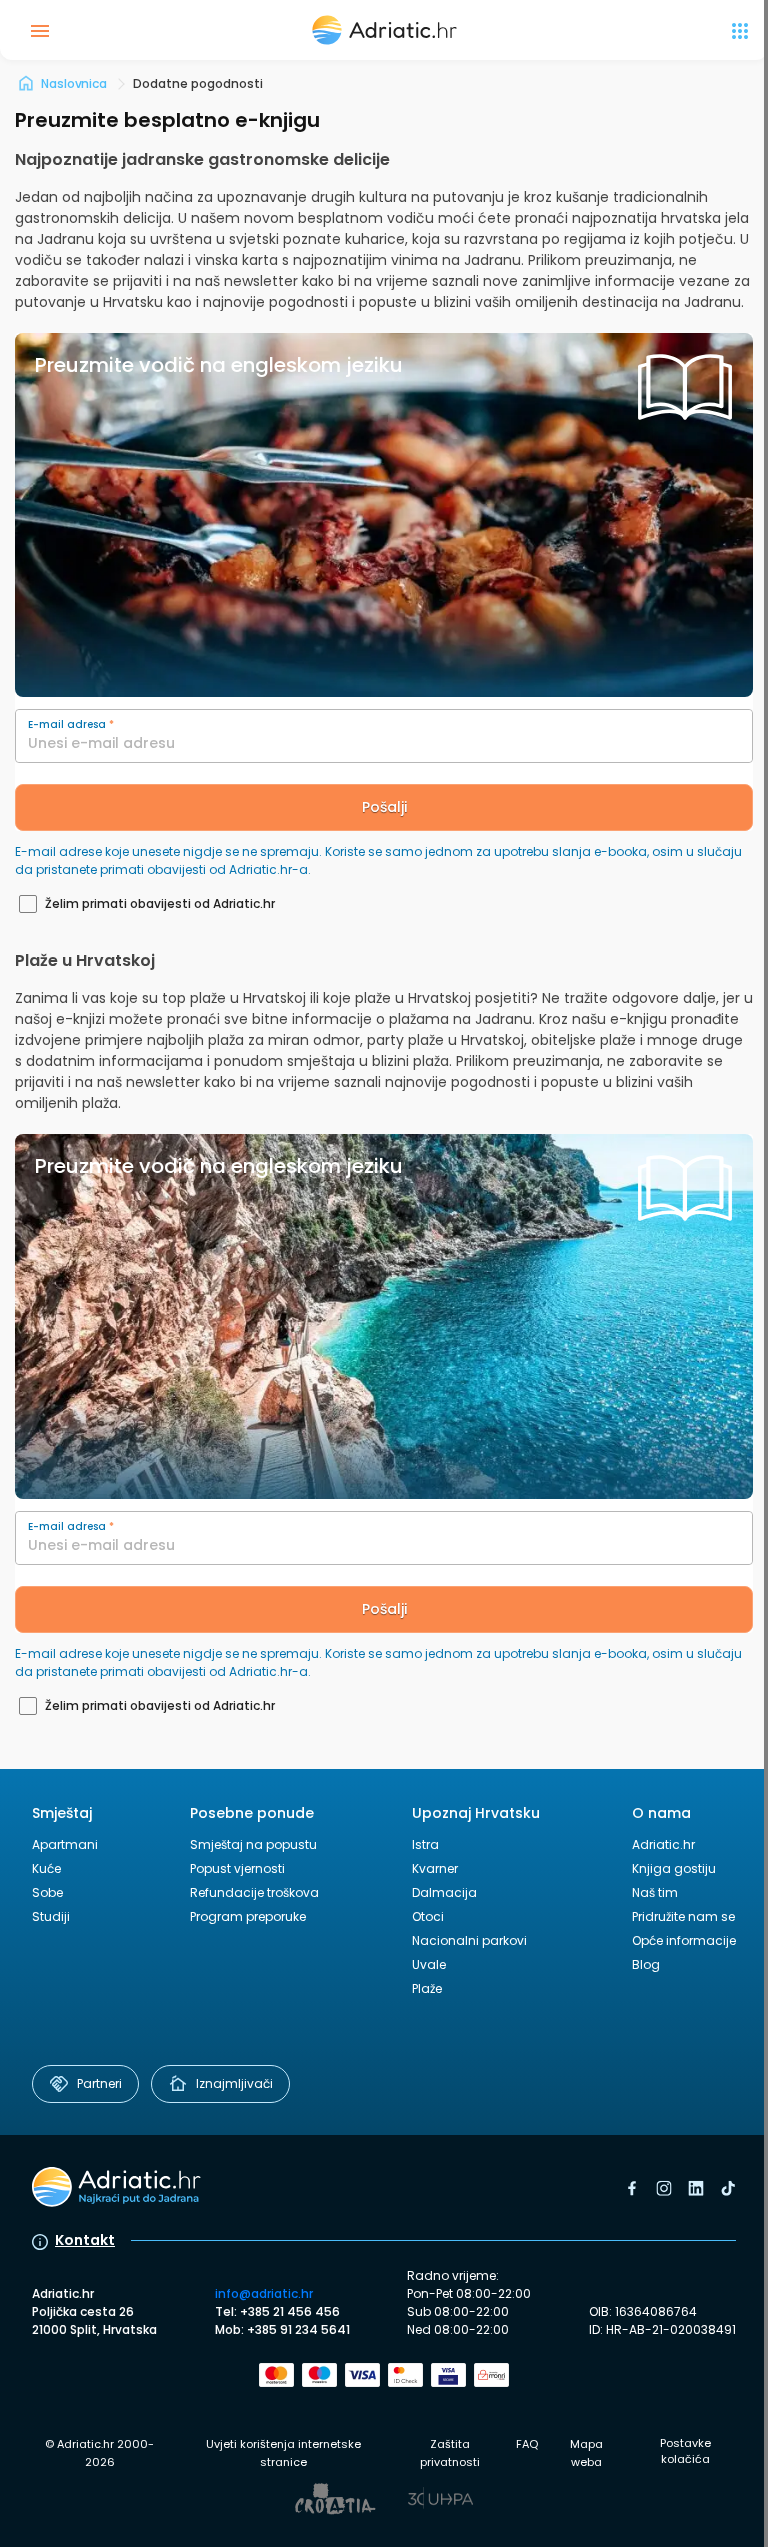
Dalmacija (444, 1892)
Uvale (429, 1964)
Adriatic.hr (663, 1844)
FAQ (527, 2444)
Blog (646, 1964)
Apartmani (65, 1844)
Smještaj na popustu (253, 1844)
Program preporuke (248, 1916)
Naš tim (655, 1892)
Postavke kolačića (685, 2451)
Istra (425, 1844)
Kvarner (435, 1868)
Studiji (51, 1916)
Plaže (427, 1988)
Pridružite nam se (683, 1916)
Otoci (428, 1916)
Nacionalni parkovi (469, 1940)
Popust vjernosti (237, 1868)
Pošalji (384, 807)
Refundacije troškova (254, 1892)
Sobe (47, 1892)
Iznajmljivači (234, 2083)
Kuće (46, 1868)
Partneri (99, 2083)
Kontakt (85, 2240)
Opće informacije (684, 1940)
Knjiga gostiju (674, 1868)
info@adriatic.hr (264, 2293)
